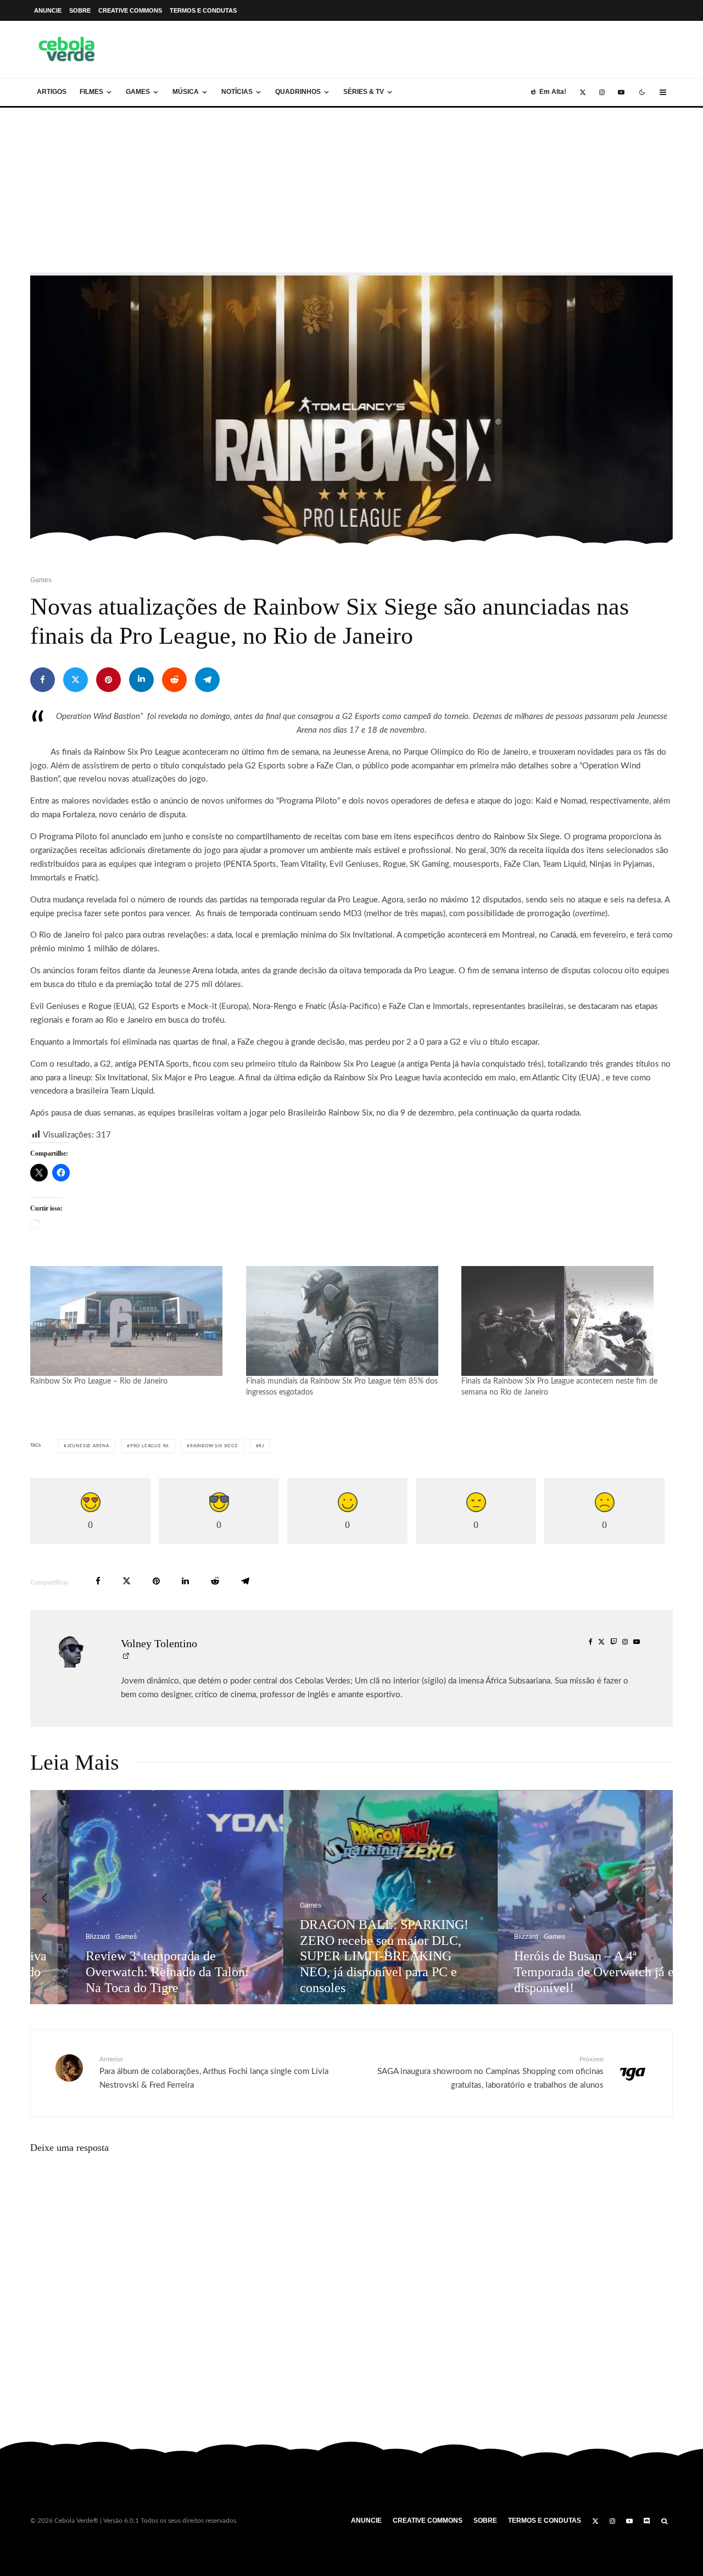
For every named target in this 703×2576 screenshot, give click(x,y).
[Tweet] (76, 680)
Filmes (91, 92)
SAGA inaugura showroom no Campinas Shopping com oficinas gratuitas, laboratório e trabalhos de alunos (490, 2073)
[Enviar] (174, 680)
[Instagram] (602, 92)
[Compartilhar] (43, 680)
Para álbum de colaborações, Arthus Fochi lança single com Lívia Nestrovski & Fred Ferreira (214, 2073)
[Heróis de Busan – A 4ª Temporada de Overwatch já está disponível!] (568, 1897)
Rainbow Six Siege (214, 1446)
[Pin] (108, 680)
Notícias (237, 92)
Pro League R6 (150, 1446)
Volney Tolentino (159, 1643)
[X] (583, 92)
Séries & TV (364, 92)
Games (138, 92)
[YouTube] (621, 92)
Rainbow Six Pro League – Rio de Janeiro (99, 1381)
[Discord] (647, 2521)
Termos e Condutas (203, 10)
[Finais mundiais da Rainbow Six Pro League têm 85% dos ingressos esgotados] (348, 1321)
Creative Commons (130, 10)
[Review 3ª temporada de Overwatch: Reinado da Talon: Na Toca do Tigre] (140, 1897)
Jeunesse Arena (88, 1446)
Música (186, 92)
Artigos (52, 92)
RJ (261, 1446)
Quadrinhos (298, 92)
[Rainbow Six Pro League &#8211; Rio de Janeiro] (133, 1321)
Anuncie (48, 10)
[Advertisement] (351, 190)
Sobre (80, 10)
